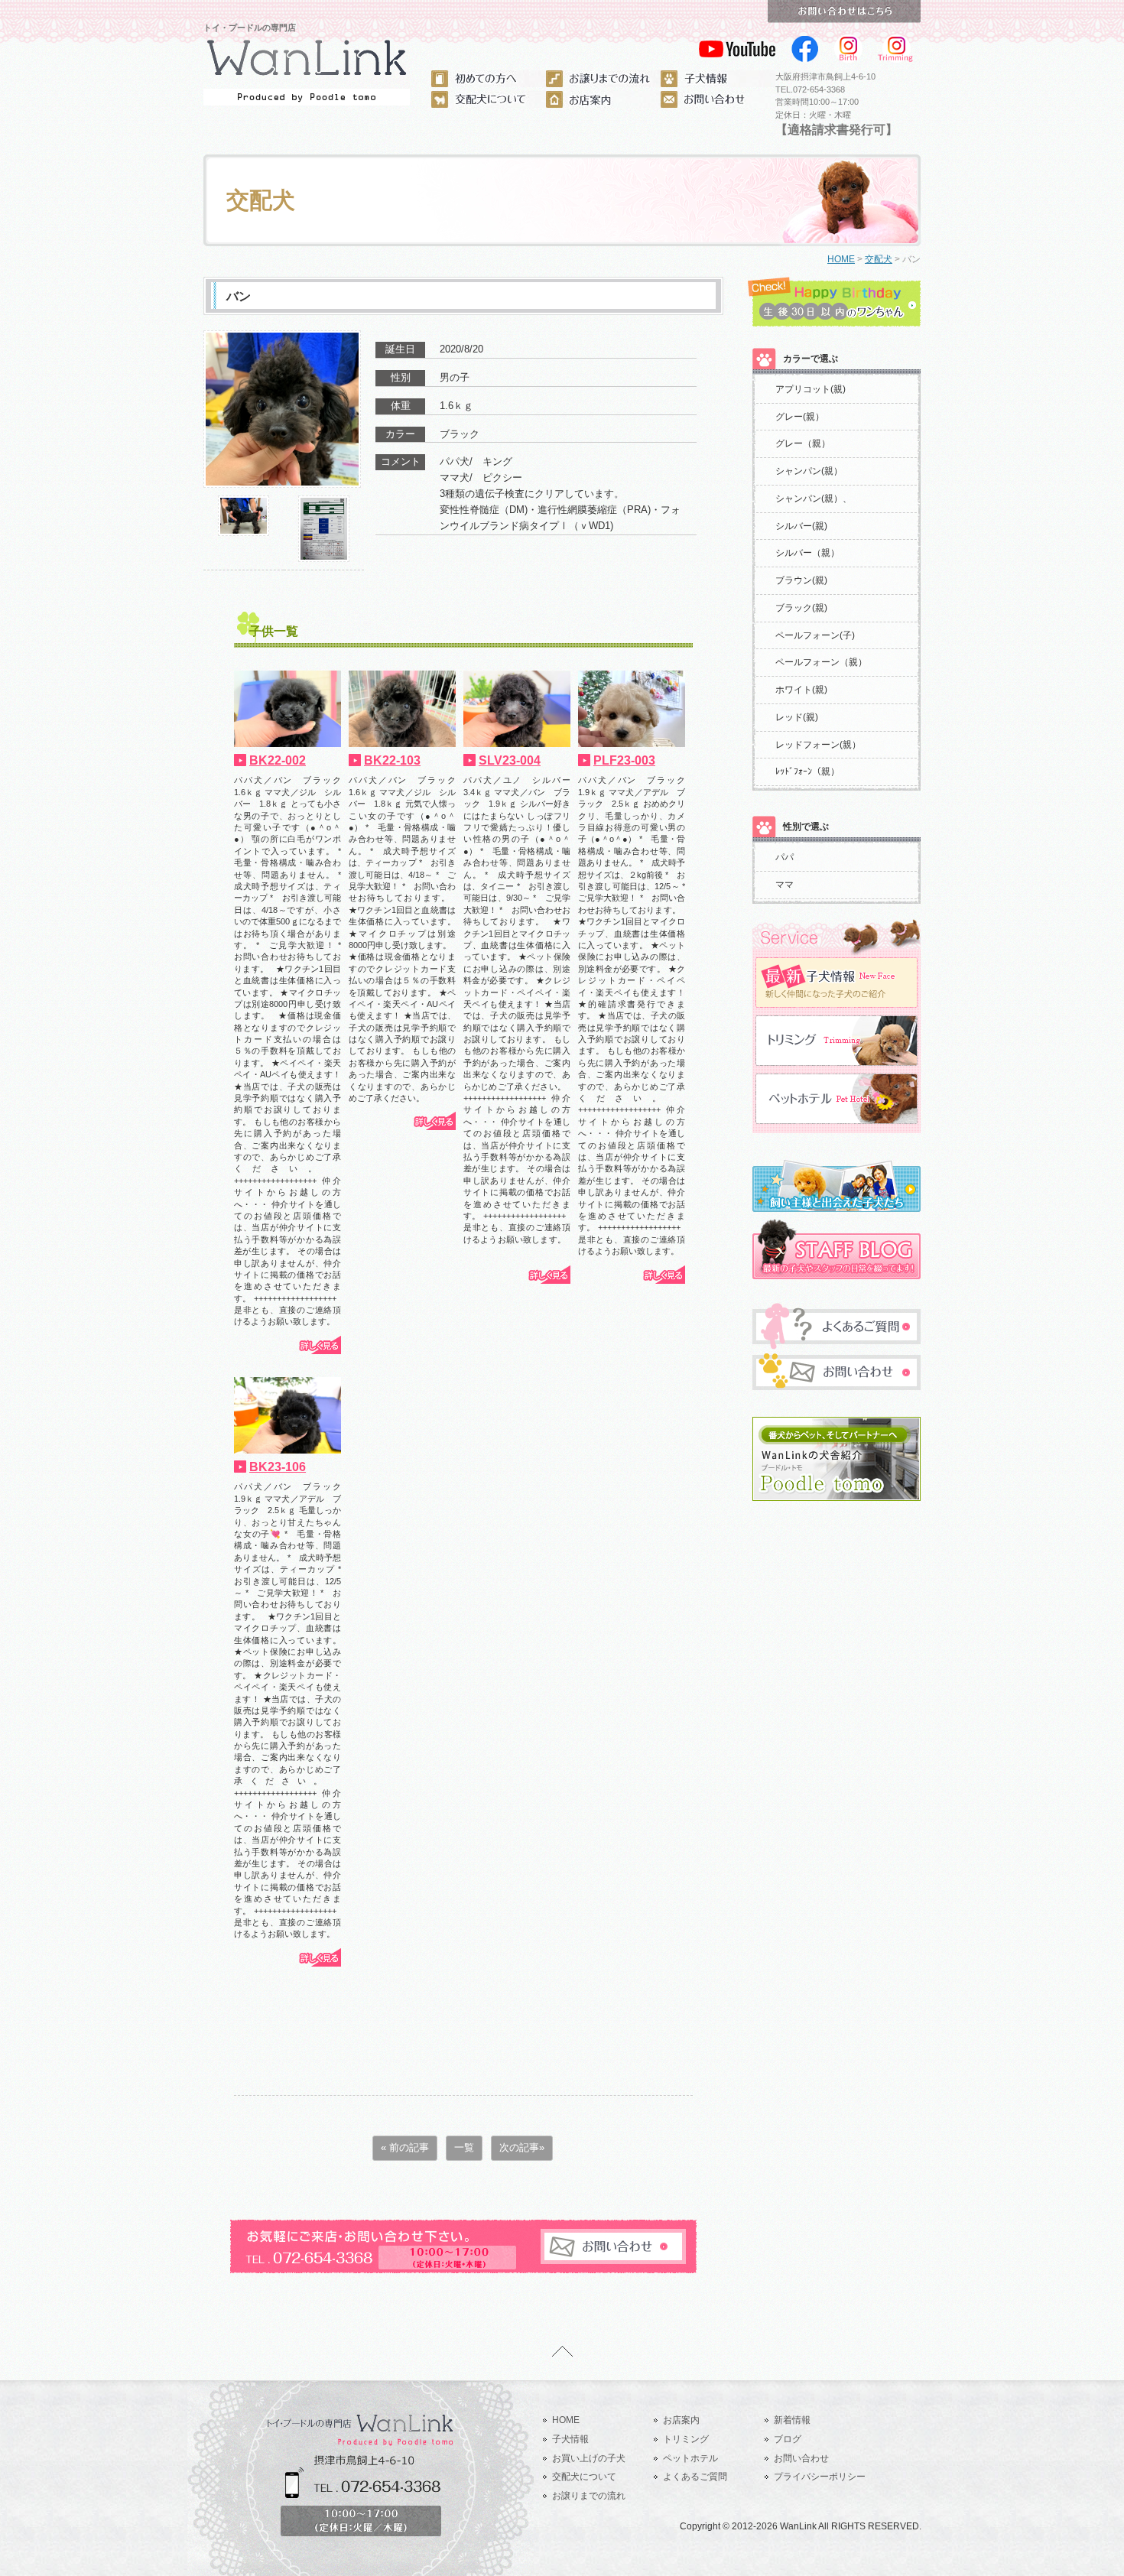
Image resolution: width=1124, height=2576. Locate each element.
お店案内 (681, 2420)
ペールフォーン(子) (815, 635)
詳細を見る (319, 1345)
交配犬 (879, 259)
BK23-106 (278, 1467)
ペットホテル (690, 2458)
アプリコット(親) (811, 389)
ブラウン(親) (801, 580)
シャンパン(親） (809, 471)
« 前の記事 (405, 2147)
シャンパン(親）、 (814, 499)
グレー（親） (803, 443)
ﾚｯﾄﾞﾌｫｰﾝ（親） (807, 772)
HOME (841, 259)
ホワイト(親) (801, 690)
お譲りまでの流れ (589, 2496)
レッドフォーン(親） (818, 745)
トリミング (686, 2439)
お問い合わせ (801, 2458)
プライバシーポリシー (820, 2477)
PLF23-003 (624, 760)
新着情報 (792, 2420)
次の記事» (522, 2147)
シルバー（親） (807, 553)
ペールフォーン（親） (821, 662)
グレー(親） (800, 417)
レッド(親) (797, 717)
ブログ (788, 2439)
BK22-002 (278, 760)
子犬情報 (570, 2439)
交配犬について (584, 2477)
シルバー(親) (801, 526)
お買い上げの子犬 (589, 2458)
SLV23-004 (510, 760)
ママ (785, 885)
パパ (785, 857)
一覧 (464, 2147)
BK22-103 (392, 760)
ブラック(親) (801, 608)
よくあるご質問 (695, 2477)
